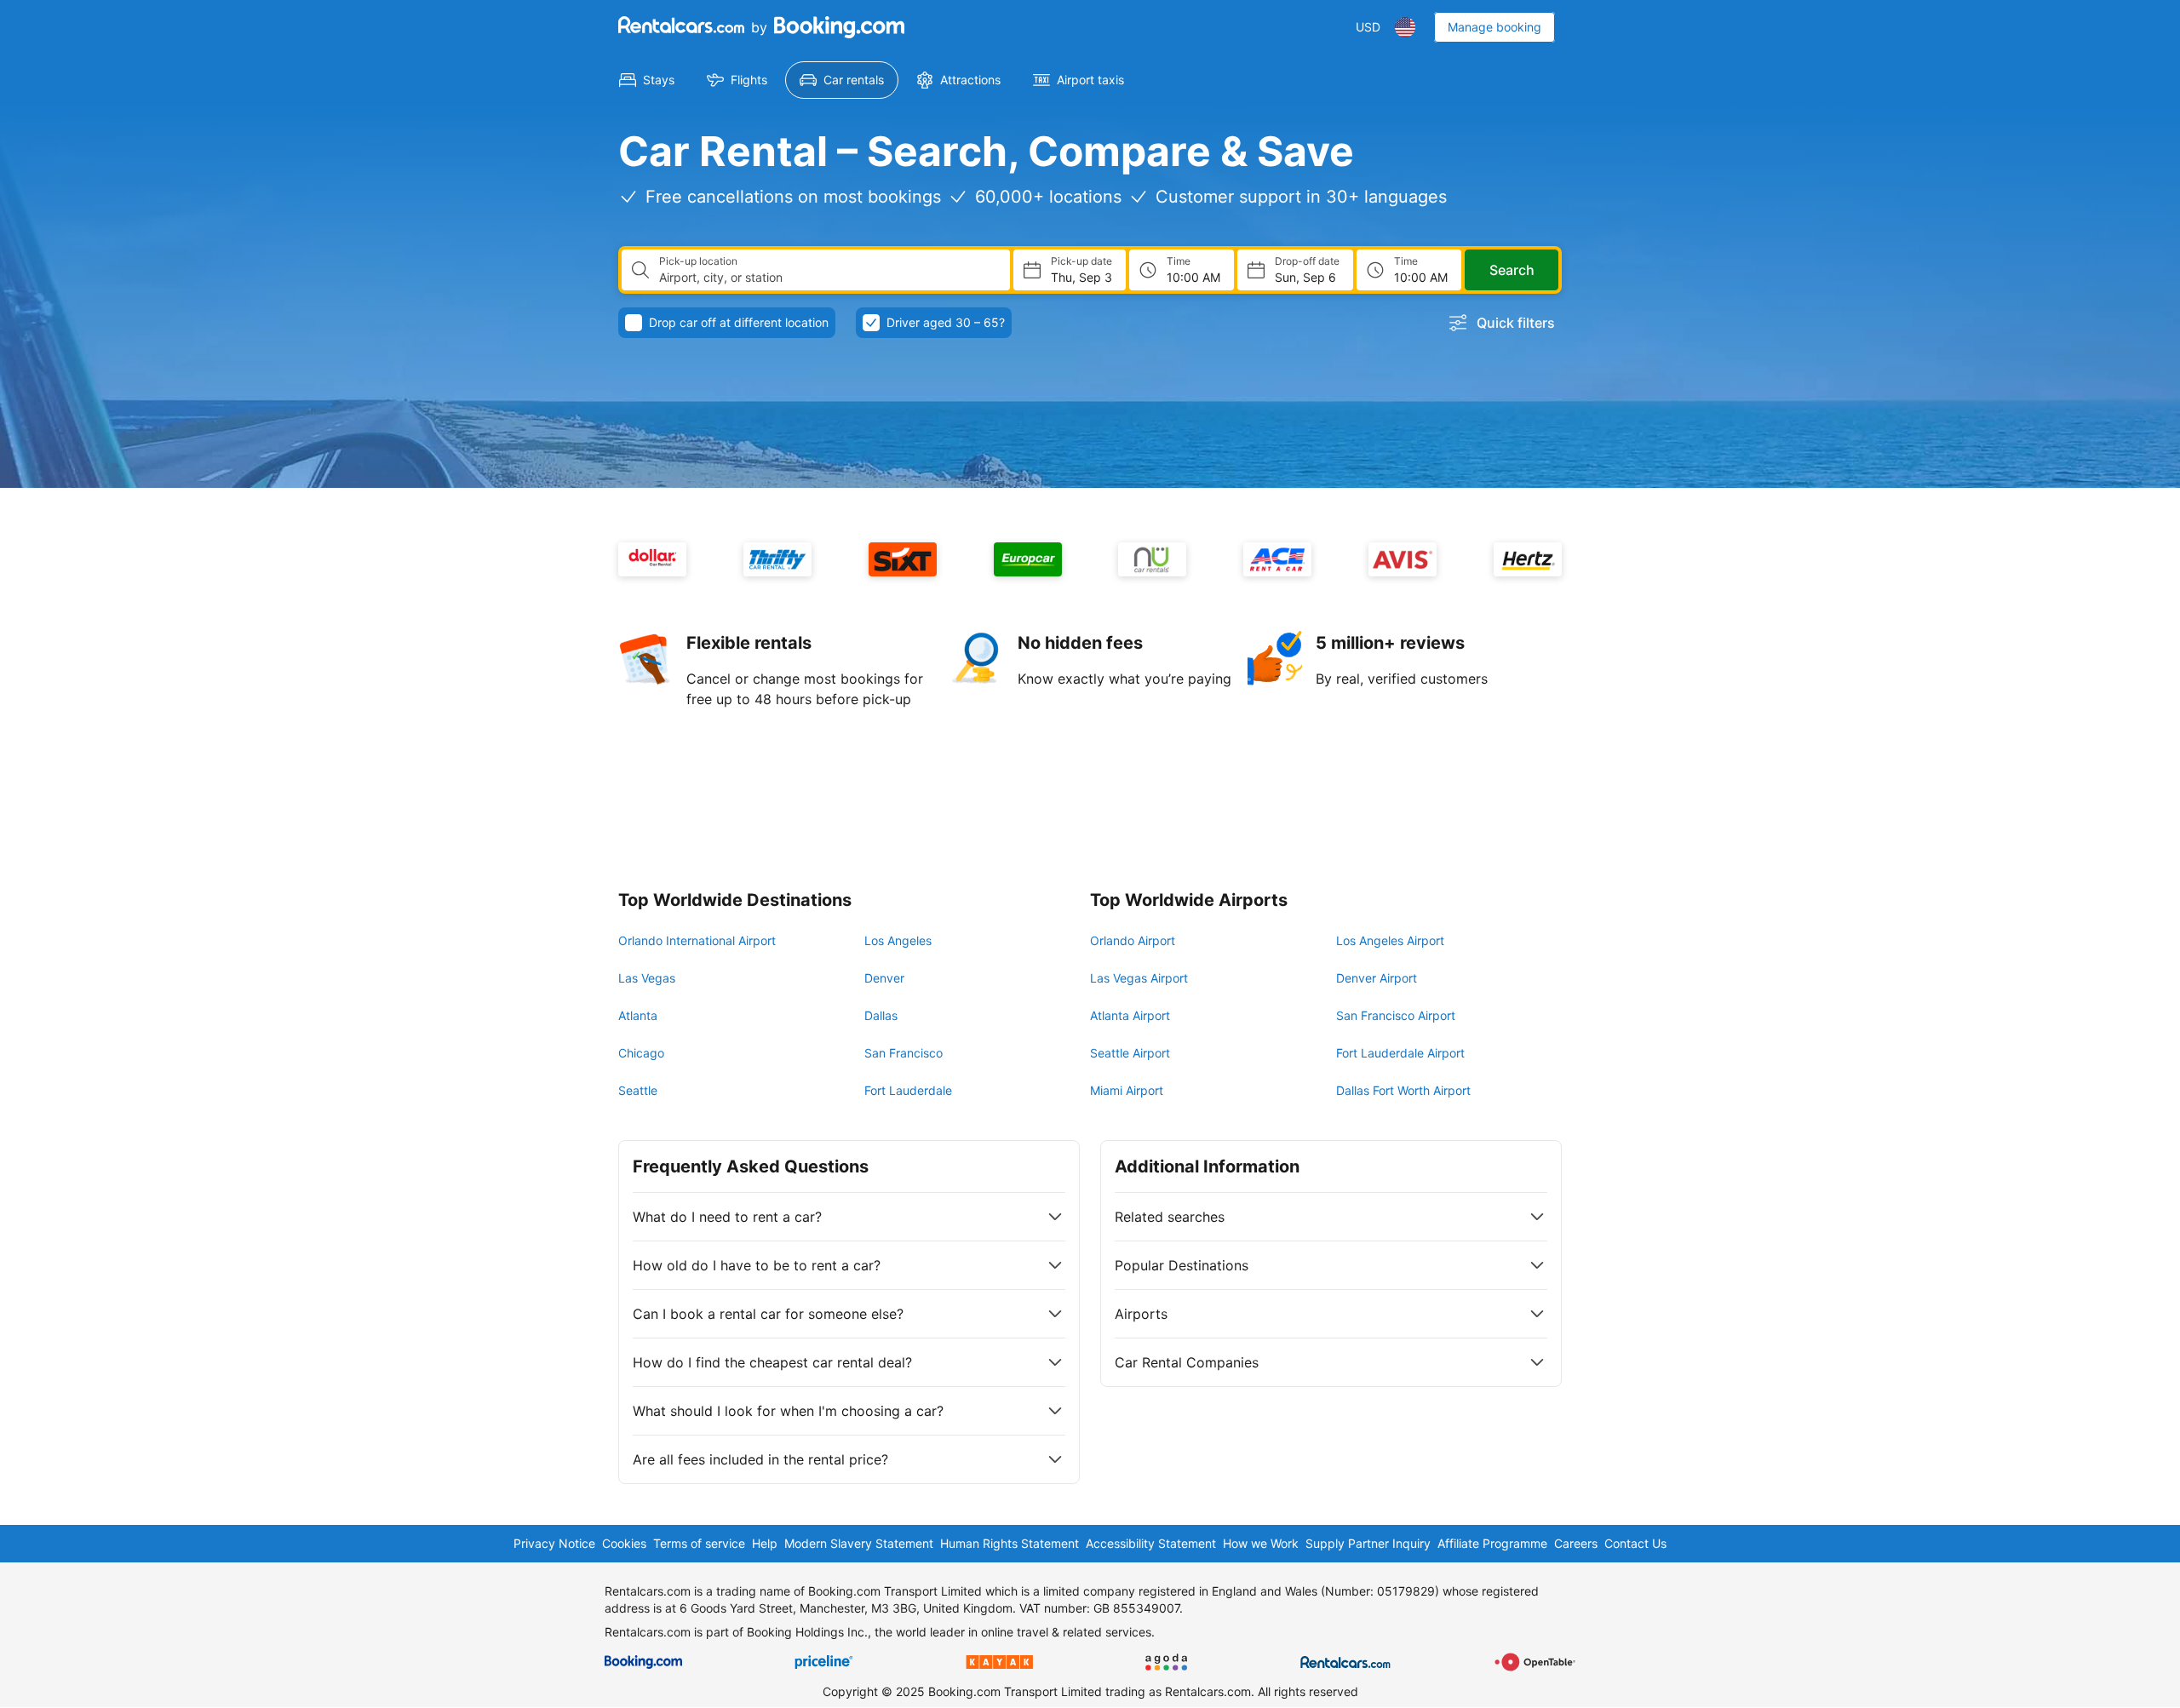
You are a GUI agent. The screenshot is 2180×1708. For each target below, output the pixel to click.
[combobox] (828, 278)
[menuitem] (647, 80)
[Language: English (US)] (1405, 27)
